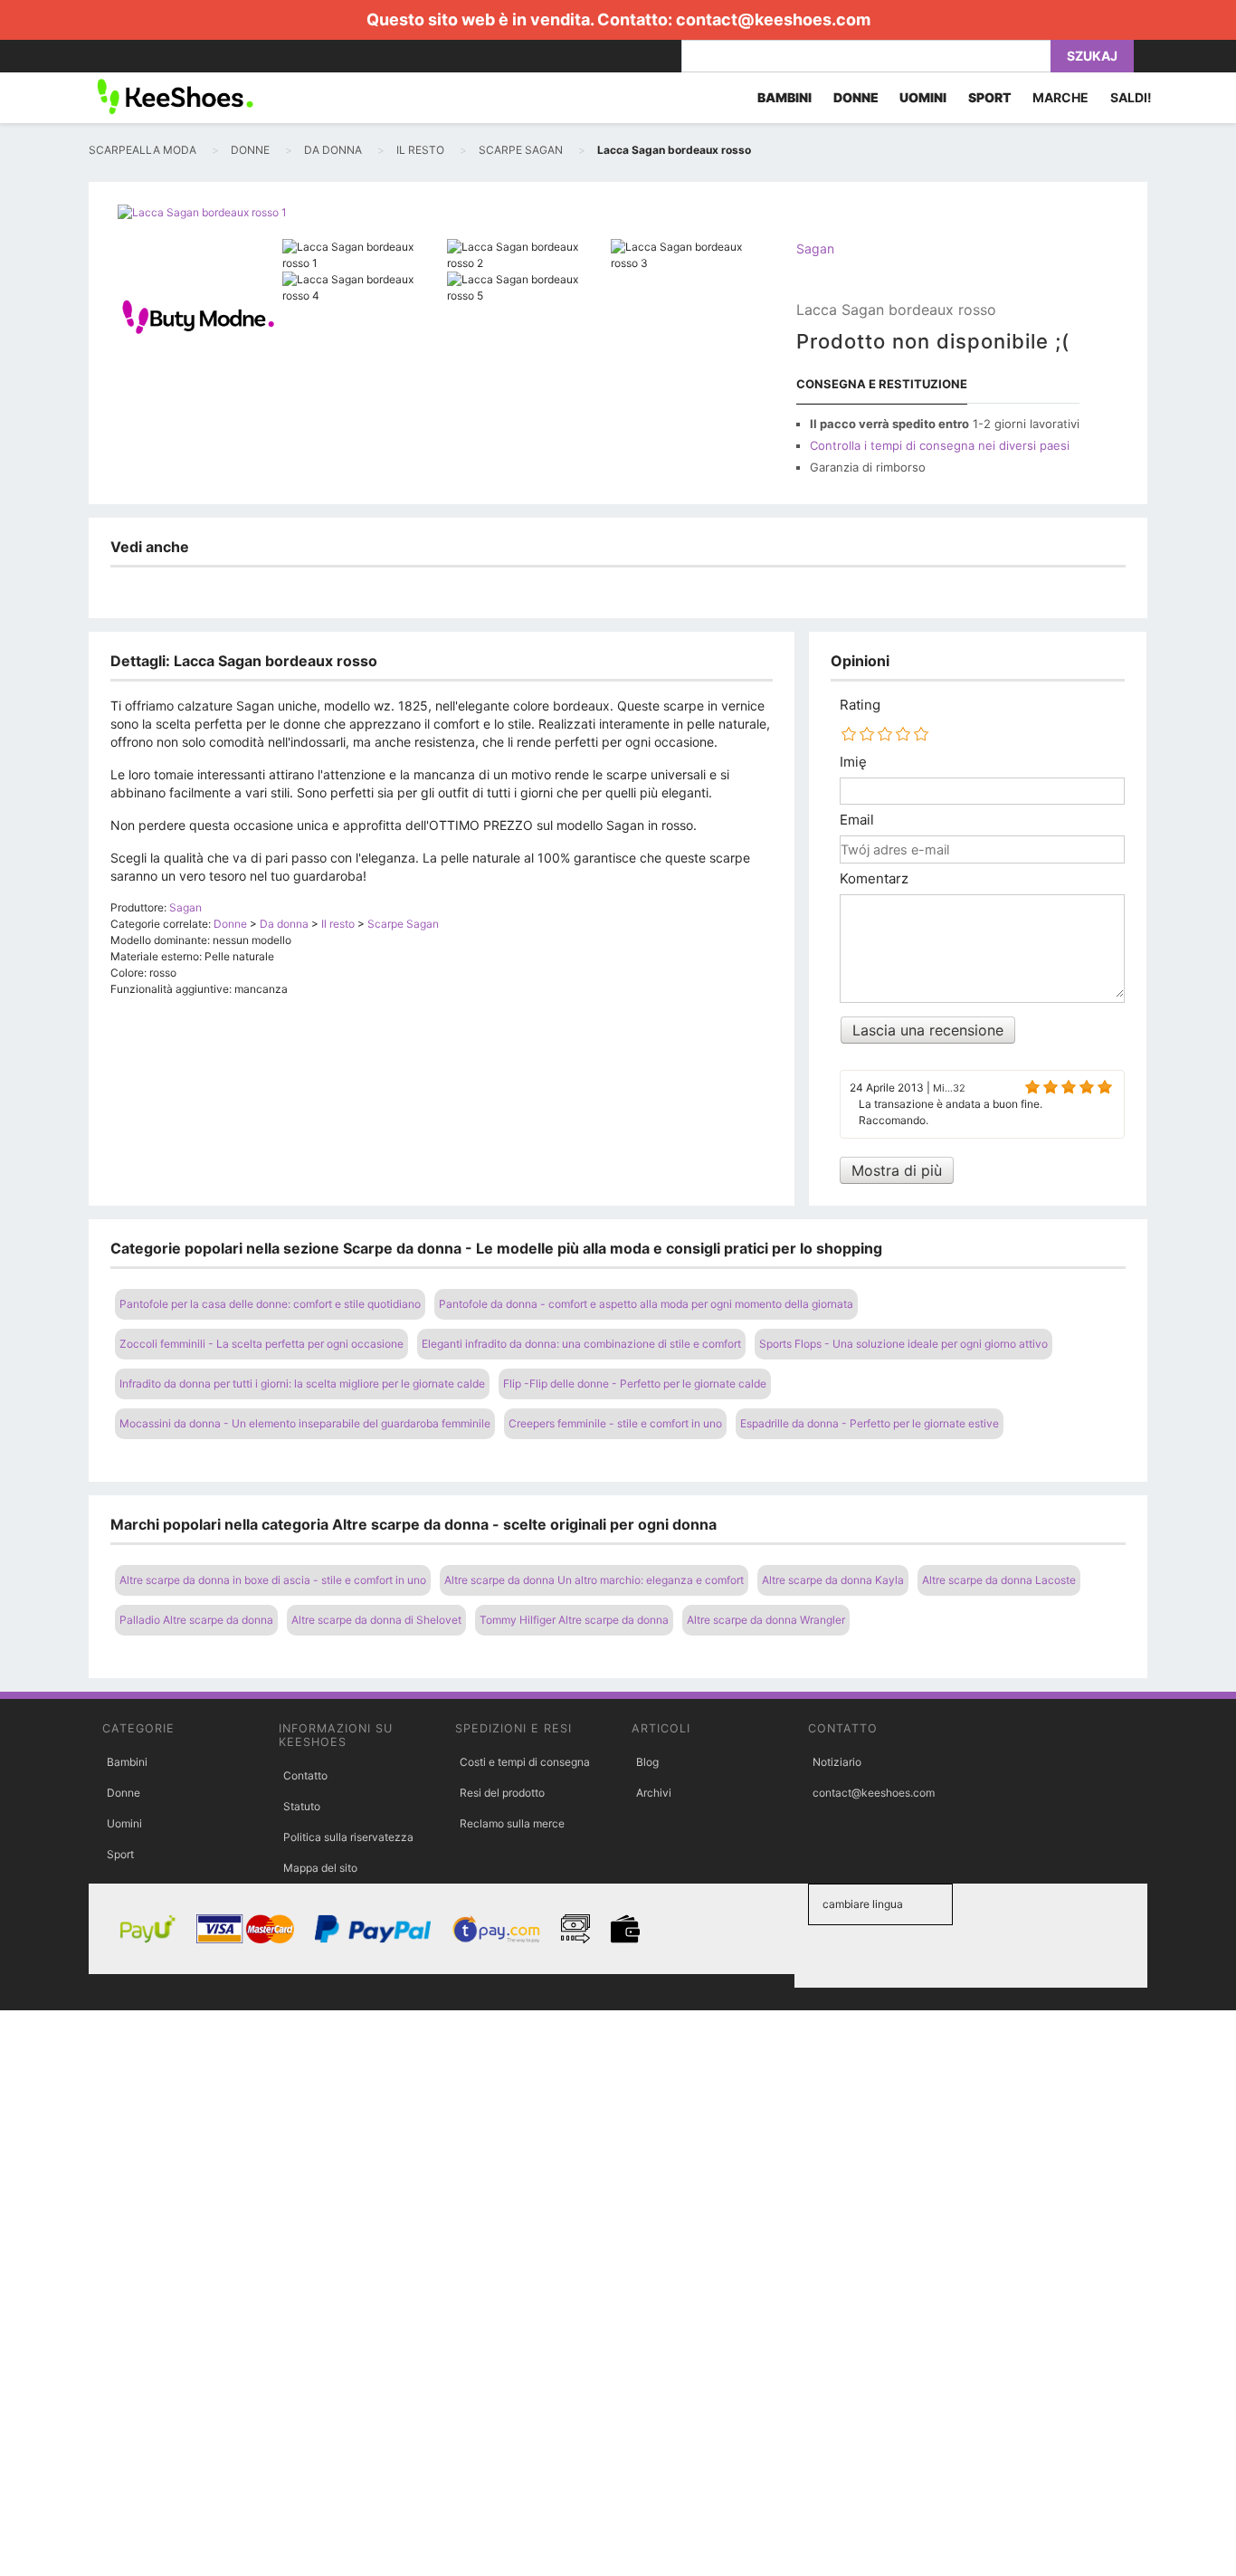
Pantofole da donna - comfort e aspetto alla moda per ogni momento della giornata (646, 1304)
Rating (860, 705)
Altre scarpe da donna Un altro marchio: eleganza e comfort (594, 1580)
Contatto (305, 1775)
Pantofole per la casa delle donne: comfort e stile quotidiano (270, 1304)
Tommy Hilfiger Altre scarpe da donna (574, 1620)
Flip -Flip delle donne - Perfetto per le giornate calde (635, 1383)
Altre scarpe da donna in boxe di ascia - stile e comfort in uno (273, 1580)
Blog (647, 1762)
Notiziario (837, 1762)
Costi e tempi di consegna (525, 1762)
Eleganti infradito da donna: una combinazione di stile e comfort (581, 1344)
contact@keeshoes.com (773, 19)
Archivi (654, 1793)
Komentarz (874, 879)
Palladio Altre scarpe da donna (196, 1620)
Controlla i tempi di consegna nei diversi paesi (940, 445)
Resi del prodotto (502, 1793)
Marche (1060, 97)
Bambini (127, 1762)
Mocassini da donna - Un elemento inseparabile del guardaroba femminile (305, 1423)
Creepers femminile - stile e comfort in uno (615, 1423)
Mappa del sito (320, 1868)
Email (857, 820)
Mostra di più (897, 1170)
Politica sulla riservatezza (348, 1837)
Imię (853, 762)
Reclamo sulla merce (512, 1823)
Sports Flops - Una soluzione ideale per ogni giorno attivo (903, 1344)
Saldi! (1131, 97)
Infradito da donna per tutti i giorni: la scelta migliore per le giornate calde (302, 1383)
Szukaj (1092, 56)
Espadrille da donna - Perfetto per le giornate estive (870, 1423)
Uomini (124, 1823)
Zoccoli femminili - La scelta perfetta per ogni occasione (261, 1344)
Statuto (302, 1806)
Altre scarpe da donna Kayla (833, 1580)
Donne (124, 1793)
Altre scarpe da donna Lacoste (999, 1580)
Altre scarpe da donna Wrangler (766, 1620)
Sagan (815, 248)
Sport (120, 1854)
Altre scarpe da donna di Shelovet (376, 1620)
